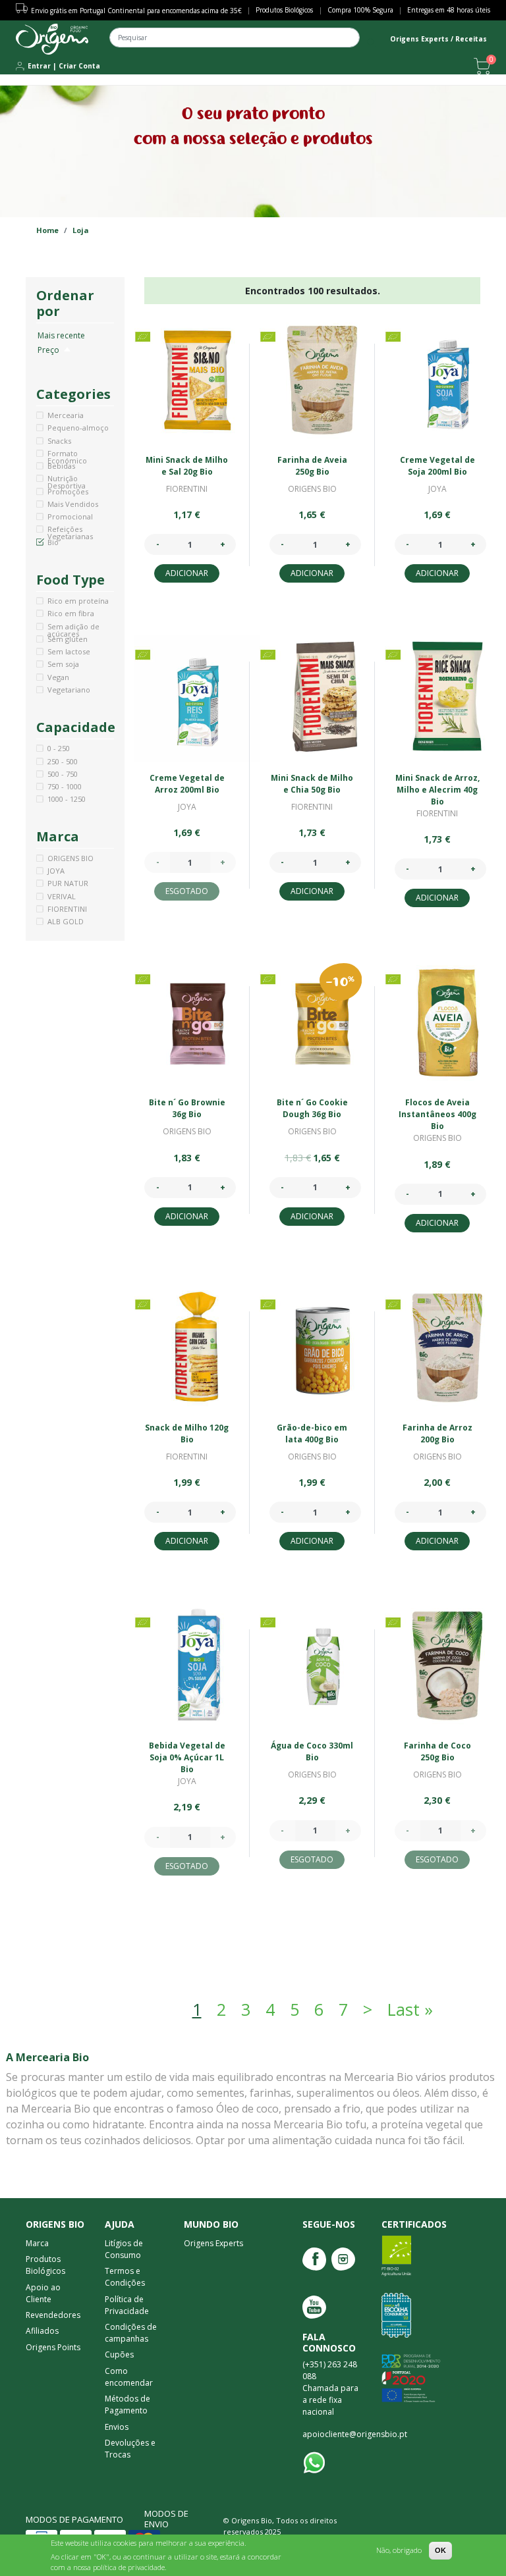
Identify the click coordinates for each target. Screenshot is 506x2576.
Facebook (314, 2259)
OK (440, 2550)
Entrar (39, 66)
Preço (55, 350)
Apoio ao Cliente (43, 2293)
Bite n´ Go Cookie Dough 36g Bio (312, 1108)
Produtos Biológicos (284, 10)
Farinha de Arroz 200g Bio (437, 1433)
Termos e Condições (125, 2277)
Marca (37, 2243)
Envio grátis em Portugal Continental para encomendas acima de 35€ (136, 11)
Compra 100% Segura (360, 10)
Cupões (119, 2354)
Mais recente (61, 335)
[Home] (52, 39)
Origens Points (53, 2347)
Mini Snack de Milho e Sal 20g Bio (187, 466)
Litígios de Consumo (124, 2249)
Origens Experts (213, 2243)
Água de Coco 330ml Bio (312, 1751)
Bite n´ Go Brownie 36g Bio (187, 1108)
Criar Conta (79, 66)
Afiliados (42, 2331)
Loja (81, 230)
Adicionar (187, 573)
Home (47, 230)
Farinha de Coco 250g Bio (437, 1751)
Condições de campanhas (131, 2333)
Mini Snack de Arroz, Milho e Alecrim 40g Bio (437, 790)
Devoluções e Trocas (130, 2449)
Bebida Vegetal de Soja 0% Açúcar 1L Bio (187, 1757)
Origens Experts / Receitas (438, 39)
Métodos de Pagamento (127, 2405)
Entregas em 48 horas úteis (449, 10)
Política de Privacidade (127, 2305)
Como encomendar (129, 2377)
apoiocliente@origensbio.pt (355, 2434)
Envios (117, 2427)
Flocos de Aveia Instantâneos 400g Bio (437, 1114)
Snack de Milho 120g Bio (187, 1433)
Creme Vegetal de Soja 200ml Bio (437, 466)
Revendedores (53, 2315)
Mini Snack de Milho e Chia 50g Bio (312, 784)
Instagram (343, 2259)
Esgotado (187, 891)
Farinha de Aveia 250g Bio (312, 466)
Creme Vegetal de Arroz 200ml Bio (187, 784)
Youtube (314, 2307)
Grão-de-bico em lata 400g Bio (312, 1433)
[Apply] (371, 42)
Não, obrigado (399, 2550)
